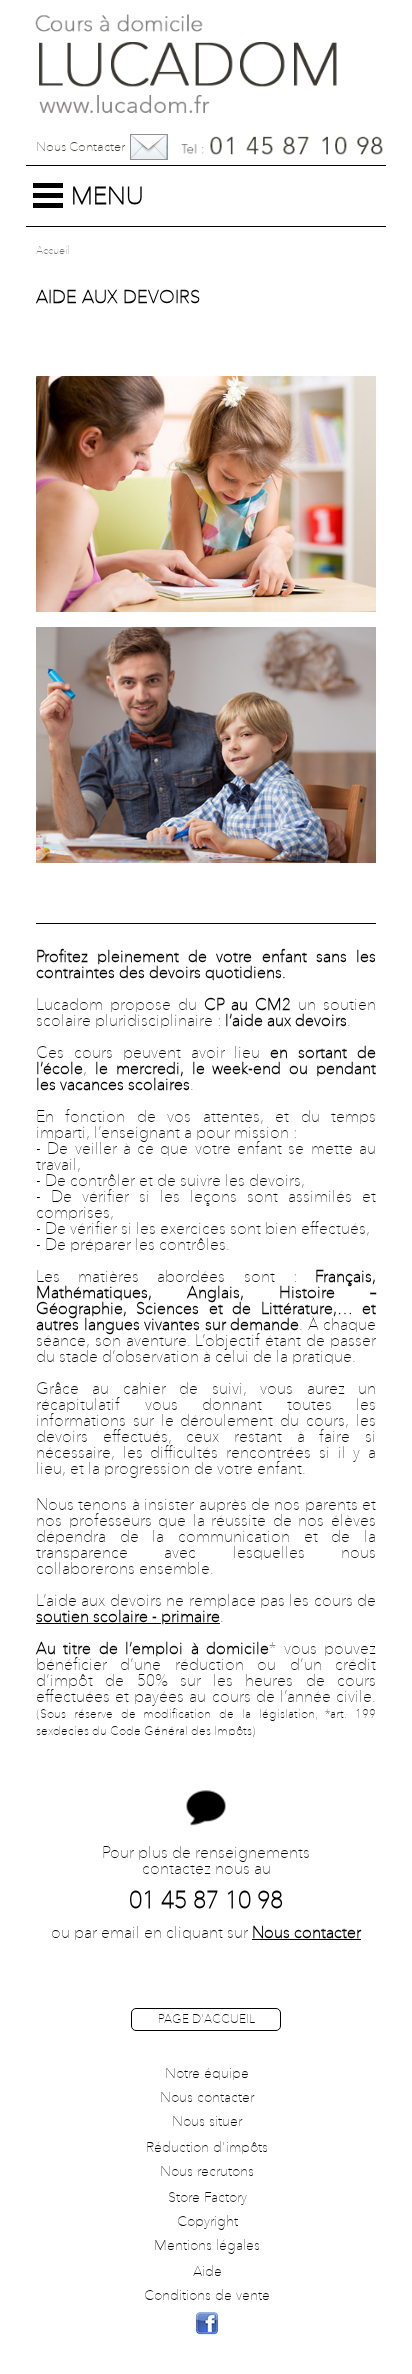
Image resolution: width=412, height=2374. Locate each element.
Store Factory (207, 2198)
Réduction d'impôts (207, 2148)
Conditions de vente (207, 2296)
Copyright (207, 2222)
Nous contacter (80, 147)
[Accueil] (206, 59)
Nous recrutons (207, 2172)
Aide (207, 2272)
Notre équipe (207, 2074)
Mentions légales (207, 2246)
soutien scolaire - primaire (128, 1618)
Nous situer (207, 2122)
